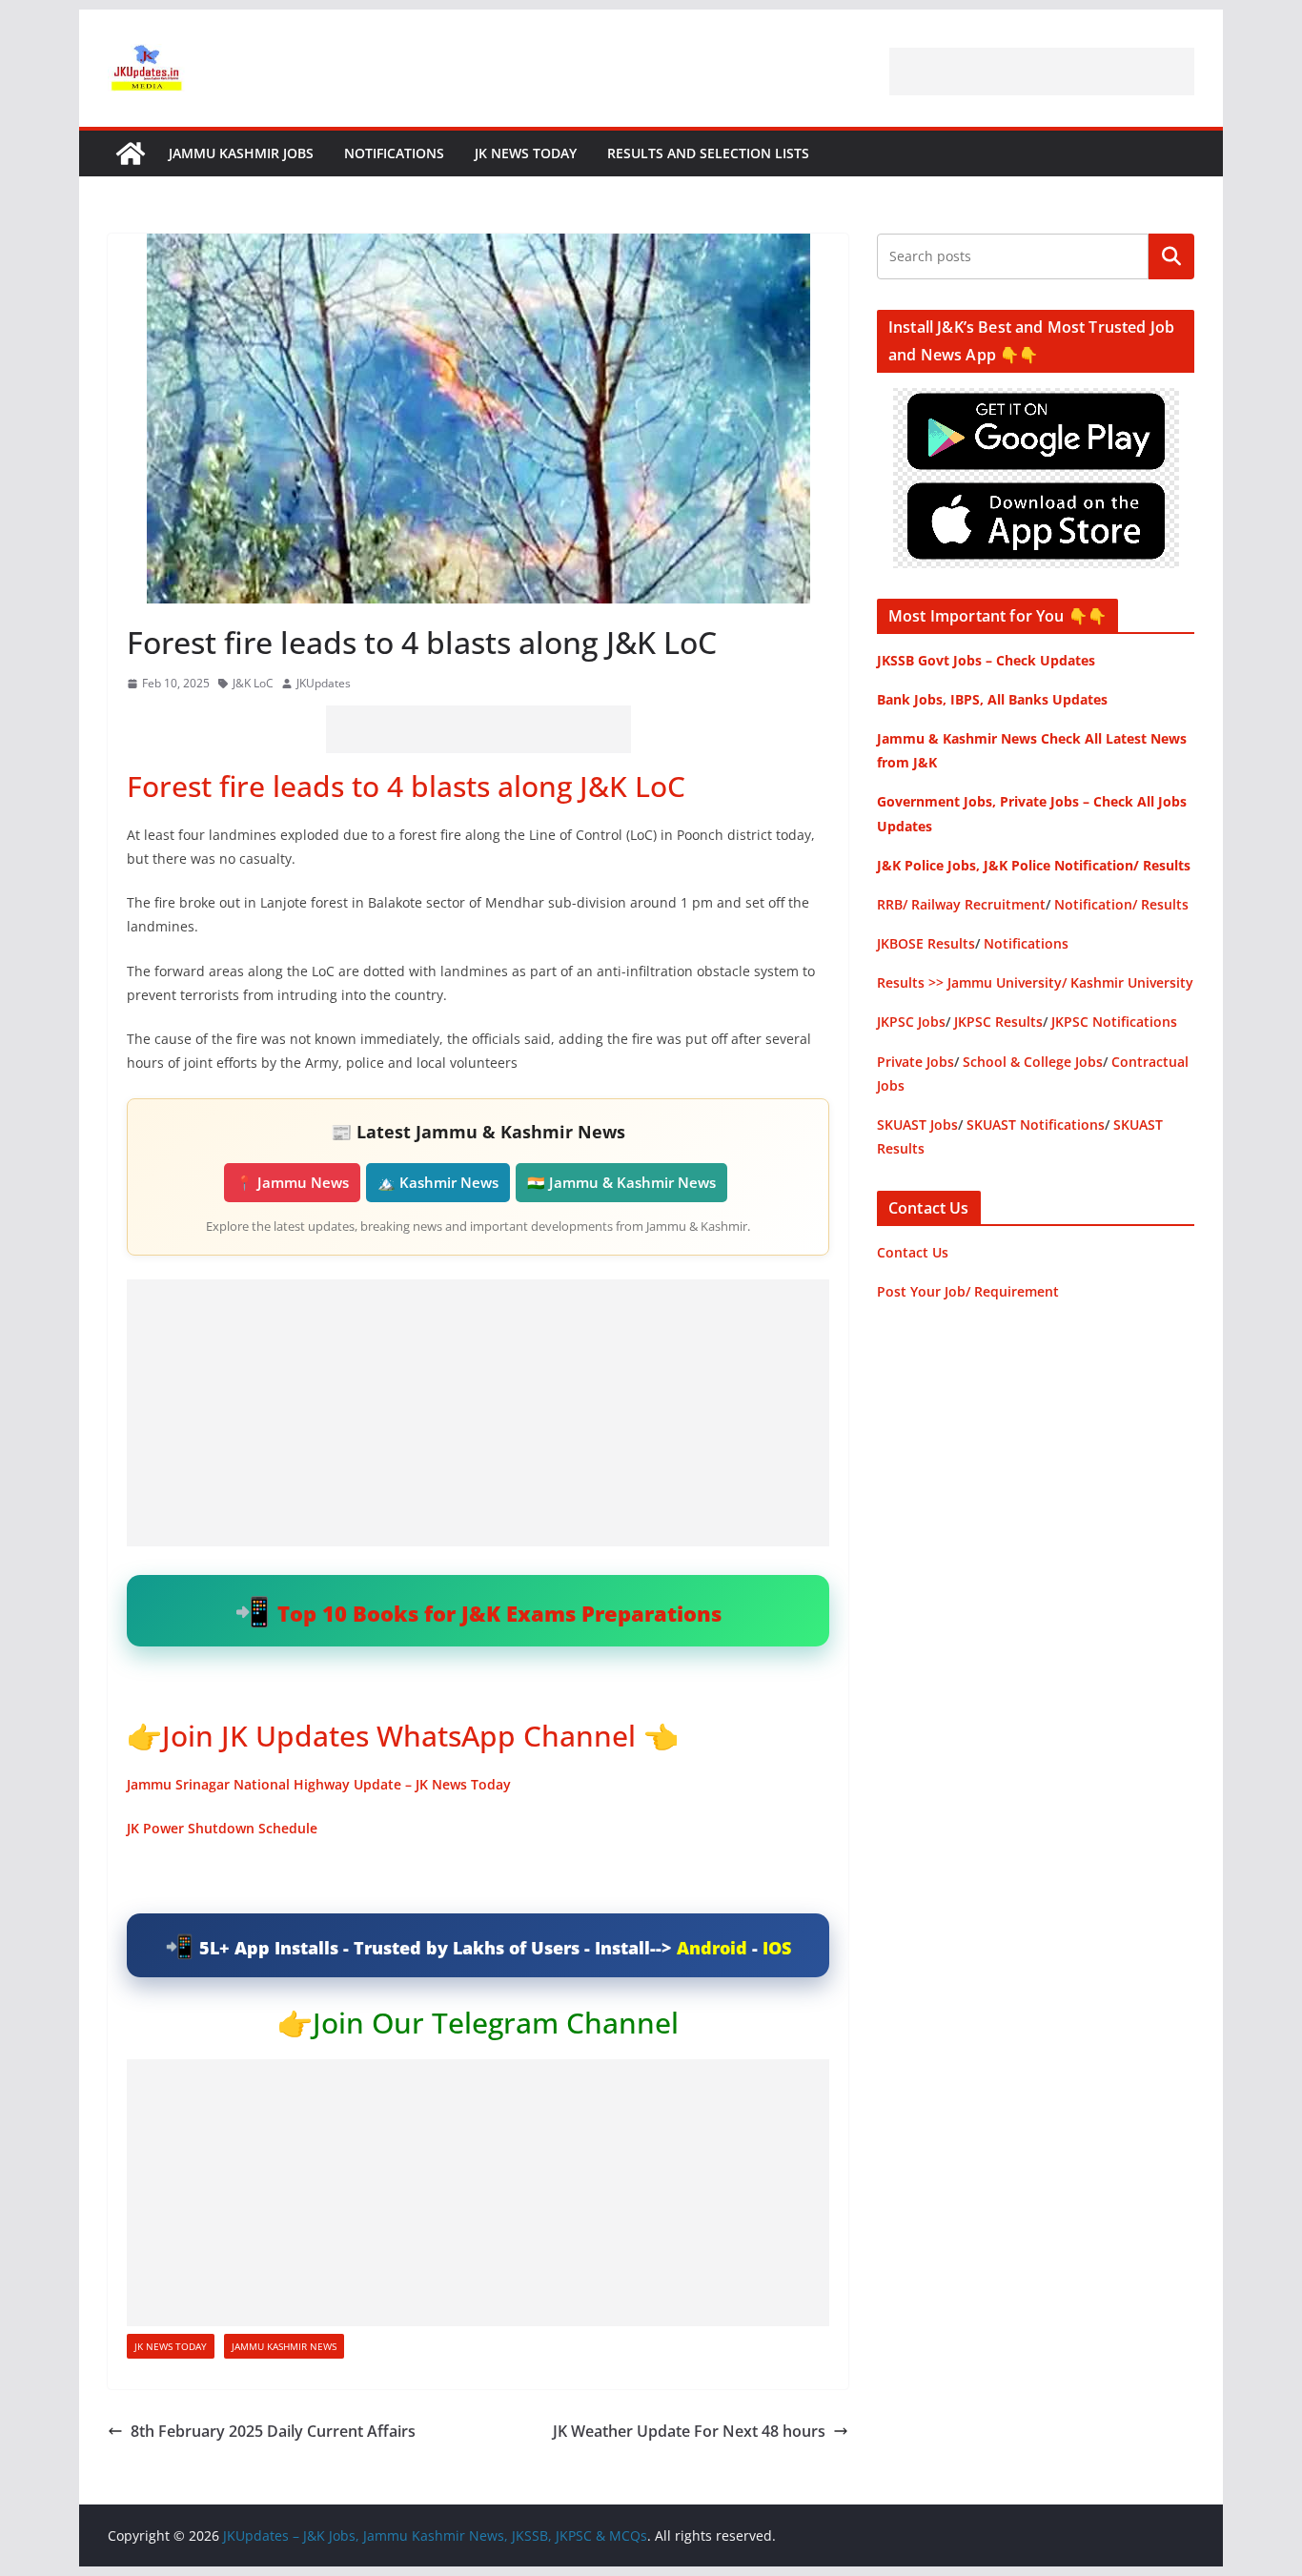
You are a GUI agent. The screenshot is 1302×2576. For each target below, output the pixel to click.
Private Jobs (915, 1062)
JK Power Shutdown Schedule (222, 1828)
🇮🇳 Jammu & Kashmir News (621, 1182)
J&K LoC (253, 683)
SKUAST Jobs (917, 1124)
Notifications (394, 153)
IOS (777, 1948)
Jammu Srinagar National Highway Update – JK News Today (319, 1784)
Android (712, 1948)
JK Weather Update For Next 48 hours (689, 2431)
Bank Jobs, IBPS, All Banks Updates (992, 699)
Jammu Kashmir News (284, 2346)
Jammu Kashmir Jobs (241, 153)
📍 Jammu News (292, 1182)
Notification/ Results (1121, 904)
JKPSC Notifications (1114, 1022)
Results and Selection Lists (708, 153)
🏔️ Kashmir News (438, 1182)
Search (1171, 256)
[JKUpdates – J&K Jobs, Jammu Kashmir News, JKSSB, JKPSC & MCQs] (131, 153)
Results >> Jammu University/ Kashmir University (1035, 982)
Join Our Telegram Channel (496, 2023)
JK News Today (526, 153)
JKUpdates (324, 683)
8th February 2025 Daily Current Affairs (273, 2431)
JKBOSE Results (926, 943)
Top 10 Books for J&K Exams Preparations (499, 1613)
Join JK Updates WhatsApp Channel (399, 1736)
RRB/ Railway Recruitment (961, 904)
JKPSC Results (998, 1022)
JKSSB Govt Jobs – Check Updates (986, 660)
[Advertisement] (1042, 72)
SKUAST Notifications (1036, 1124)
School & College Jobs (1033, 1062)
